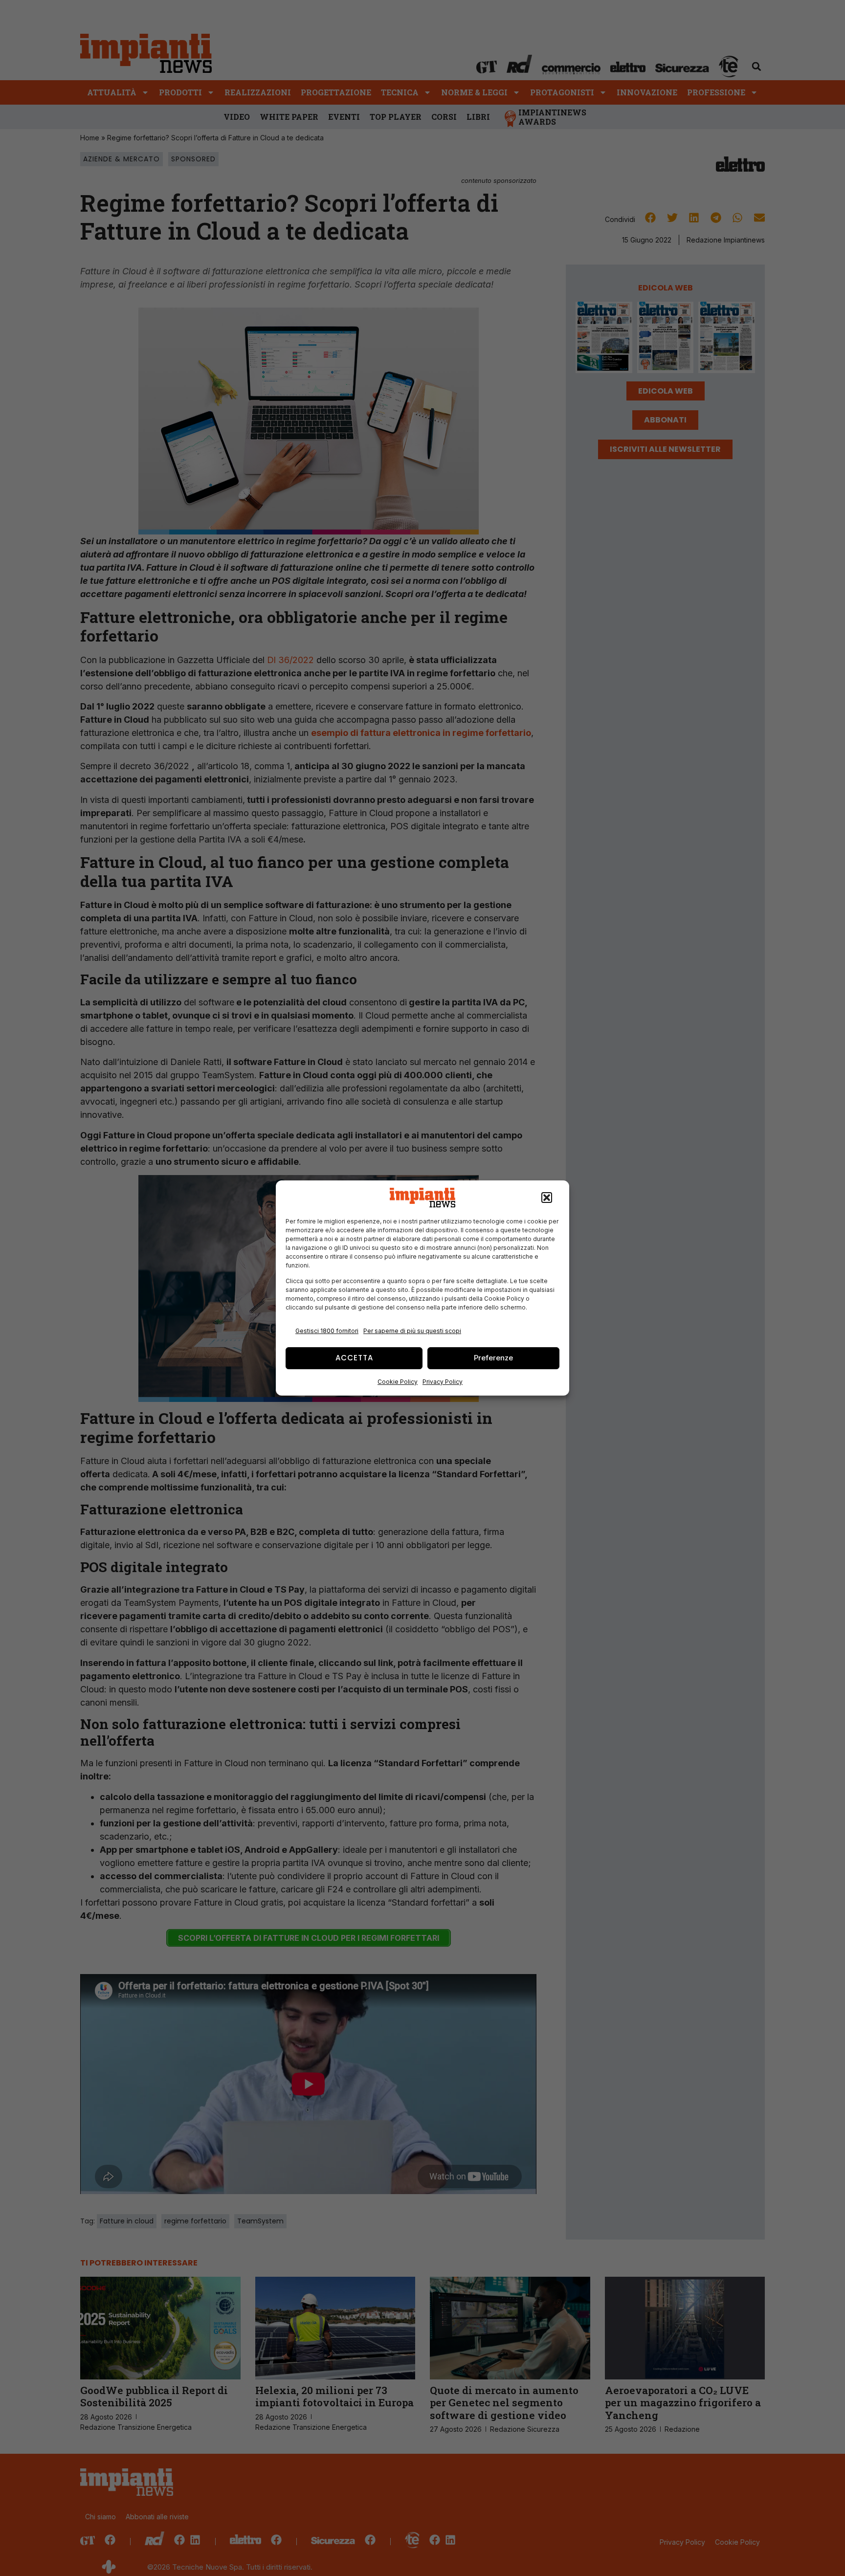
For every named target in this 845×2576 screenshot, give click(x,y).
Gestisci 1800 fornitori (327, 1331)
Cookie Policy (398, 1382)
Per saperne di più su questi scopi (412, 1331)
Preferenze (493, 1358)
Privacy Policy (443, 1382)
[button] (547, 1198)
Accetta (354, 1358)
